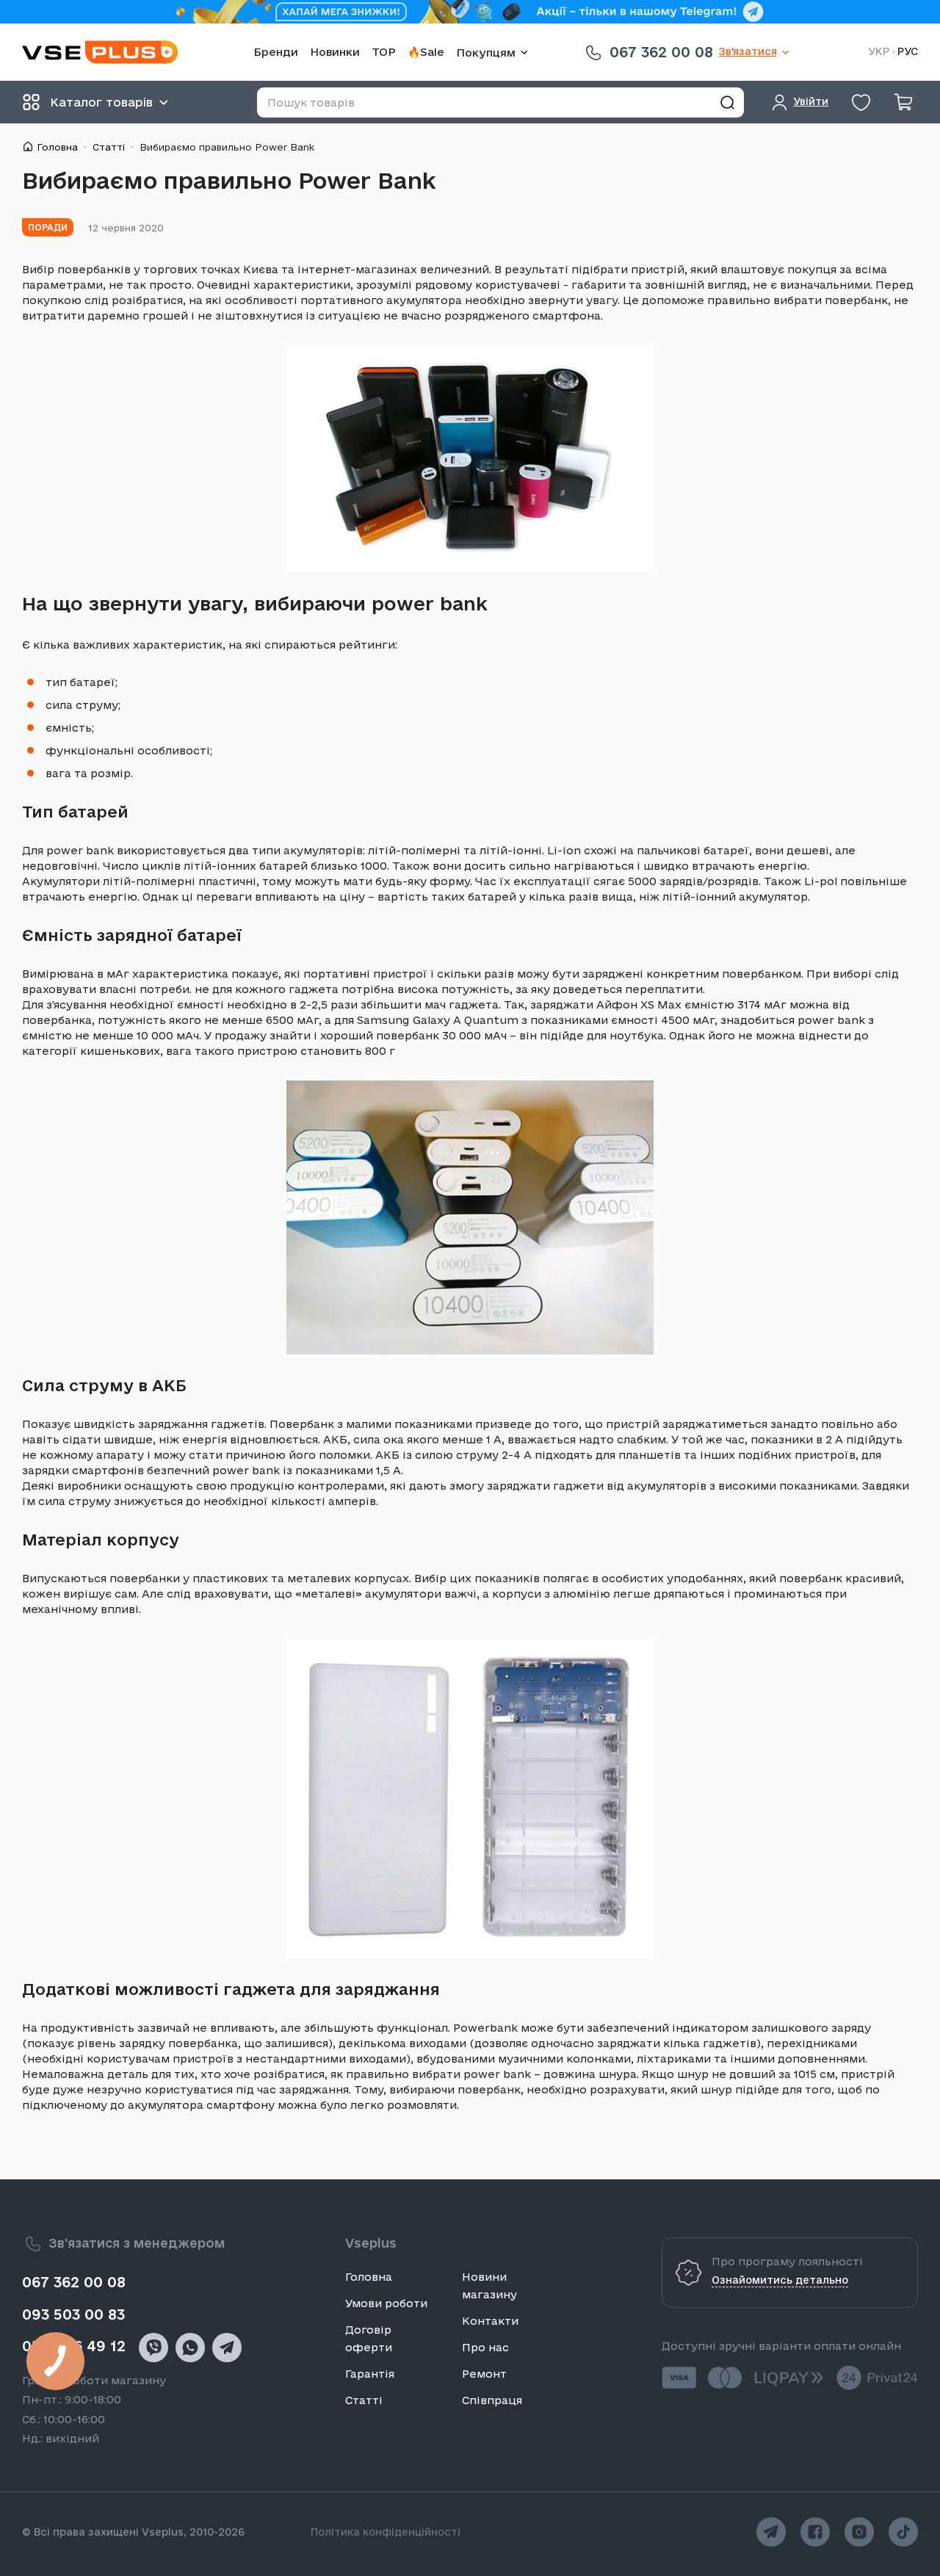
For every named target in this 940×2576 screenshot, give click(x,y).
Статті (109, 147)
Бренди (276, 52)
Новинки (335, 52)
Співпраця (492, 2400)
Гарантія (370, 2374)
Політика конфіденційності (386, 2532)
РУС (908, 52)
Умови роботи (386, 2303)
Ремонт (484, 2374)
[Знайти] (727, 102)
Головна (57, 147)
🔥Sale (426, 52)
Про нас (485, 2347)
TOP (384, 52)
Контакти (490, 2321)
